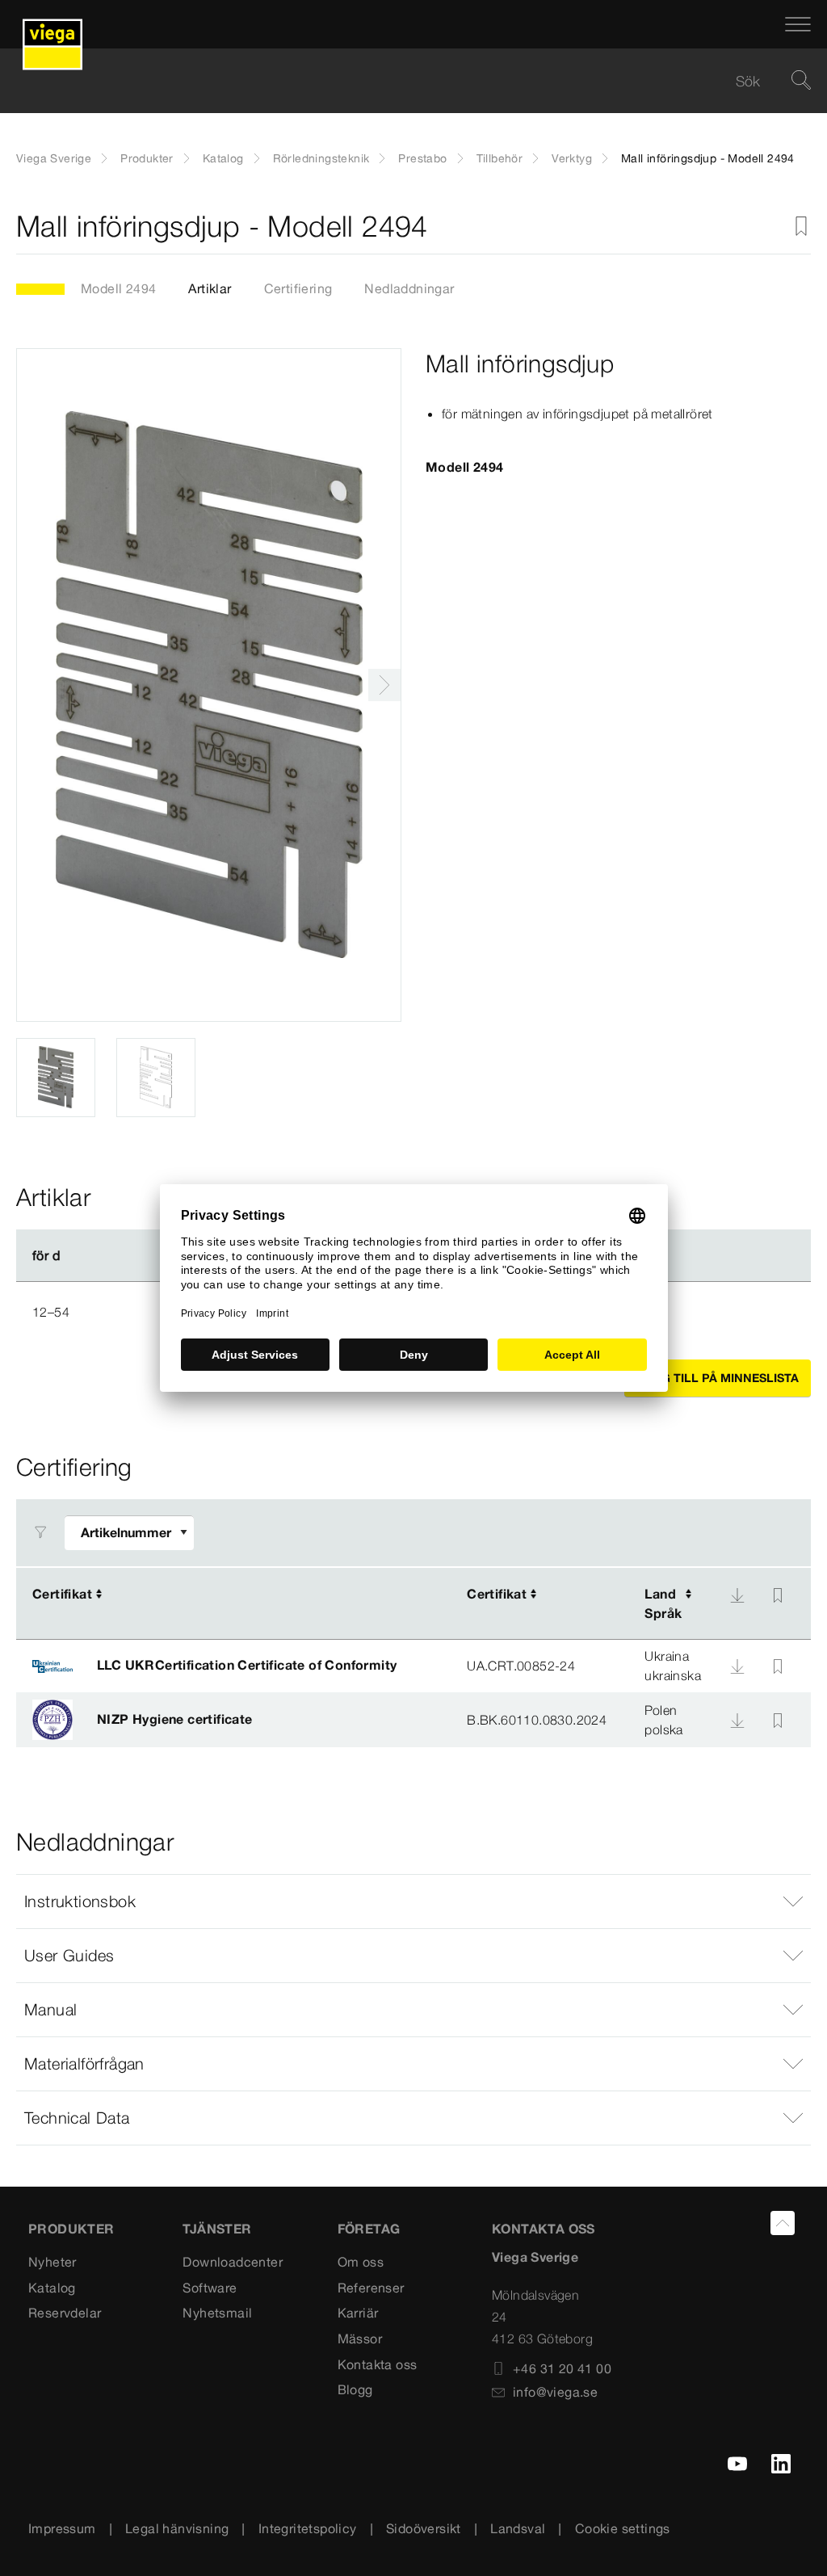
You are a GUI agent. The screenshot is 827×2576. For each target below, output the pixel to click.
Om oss (361, 2262)
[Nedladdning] (737, 1595)
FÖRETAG (369, 2229)
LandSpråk (663, 1603)
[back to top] (783, 2223)
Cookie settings (623, 2528)
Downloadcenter (233, 2262)
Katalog (223, 158)
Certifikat (62, 1594)
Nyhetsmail (217, 2313)
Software (210, 2288)
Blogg (355, 2389)
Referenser (371, 2288)
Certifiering (298, 288)
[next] (384, 685)
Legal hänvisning (177, 2528)
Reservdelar (65, 2313)
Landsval (518, 2528)
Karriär (358, 2313)
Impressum (62, 2528)
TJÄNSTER (217, 2229)
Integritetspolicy (308, 2528)
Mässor (360, 2339)
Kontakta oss (378, 2364)
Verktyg (572, 158)
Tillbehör (500, 158)
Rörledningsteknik (321, 158)
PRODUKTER (71, 2229)
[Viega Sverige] (52, 24)
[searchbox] (400, 81)
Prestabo (422, 158)
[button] (413, 1902)
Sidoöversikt (424, 2528)
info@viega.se (555, 2392)
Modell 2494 (118, 288)
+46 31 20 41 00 (562, 2368)
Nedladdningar (409, 288)
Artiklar (210, 288)
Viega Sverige (54, 158)
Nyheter (52, 2262)
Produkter (147, 158)
